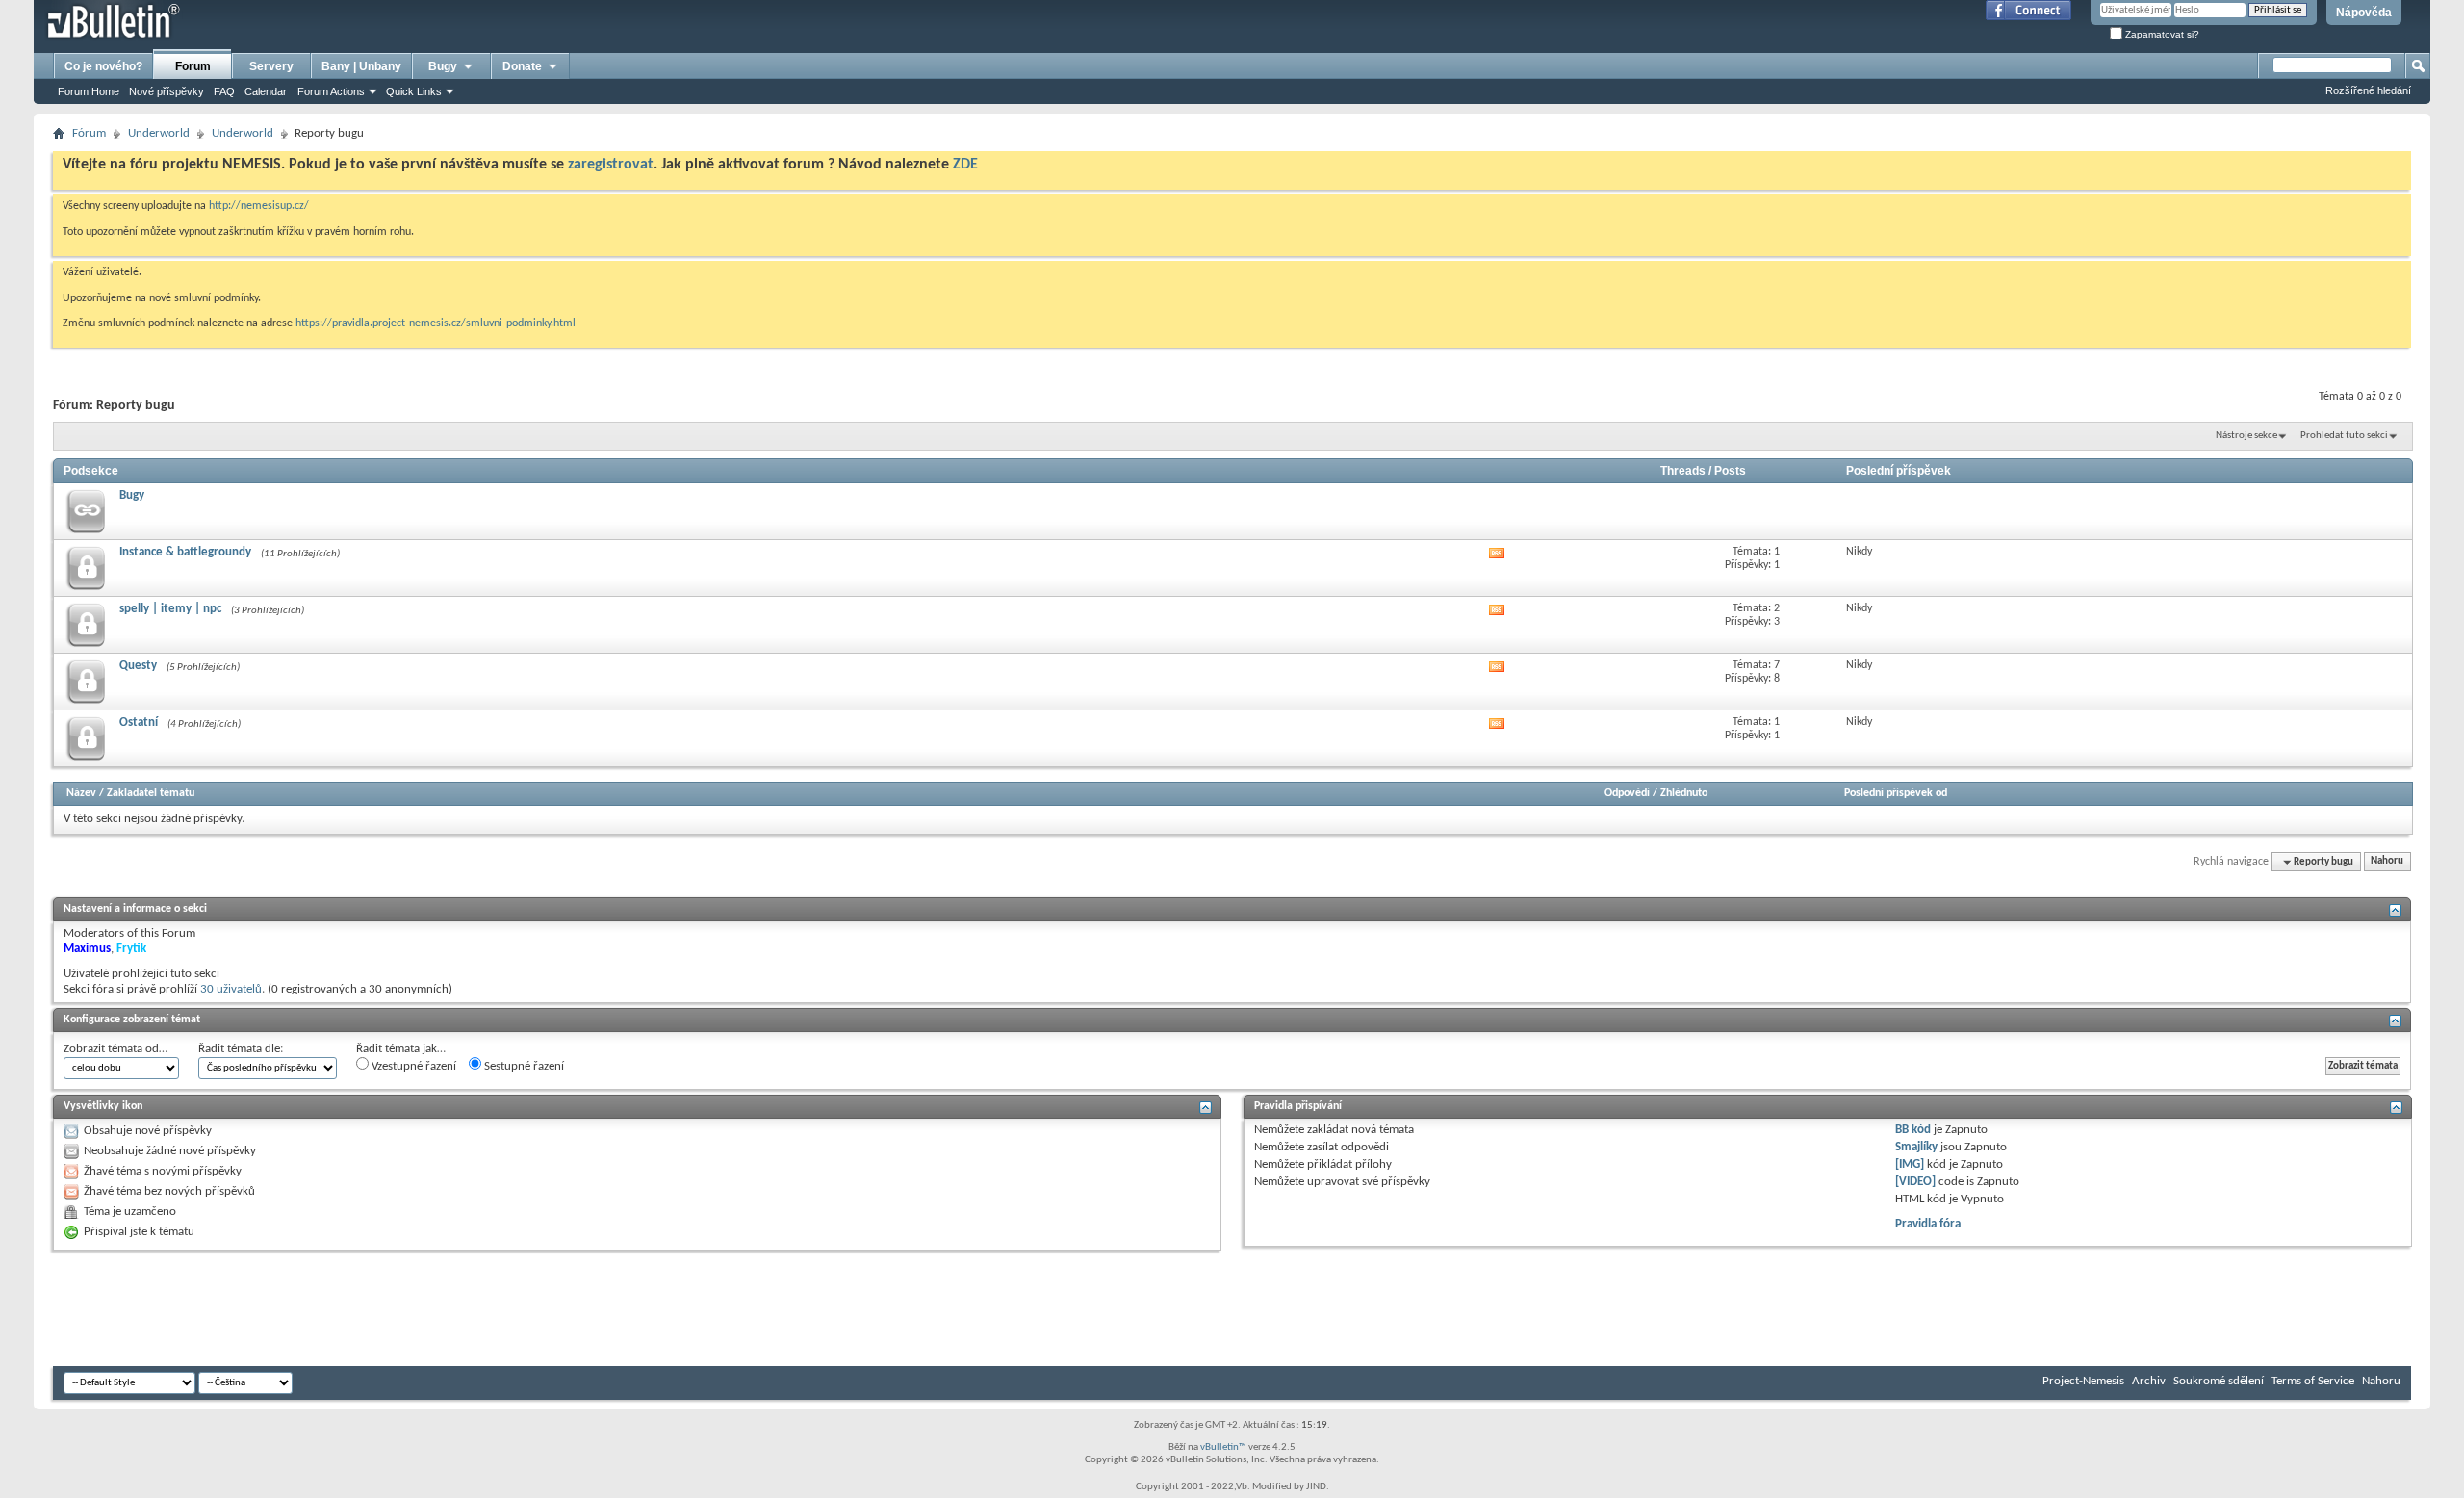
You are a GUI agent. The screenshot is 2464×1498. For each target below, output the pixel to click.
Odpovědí (1627, 793)
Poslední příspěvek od (1896, 793)
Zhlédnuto (1684, 793)
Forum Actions (331, 91)
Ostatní (139, 723)
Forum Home (89, 91)
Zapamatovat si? (2161, 34)
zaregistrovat (611, 165)
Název (81, 793)
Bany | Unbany (361, 66)
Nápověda (2364, 13)
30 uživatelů (231, 989)
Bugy (443, 66)
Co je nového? (103, 66)
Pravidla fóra (1928, 1224)
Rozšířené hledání (2368, 90)
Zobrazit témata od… (115, 1049)
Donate (522, 66)
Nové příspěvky (167, 91)
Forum (193, 66)
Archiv (2149, 1381)
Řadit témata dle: (241, 1049)
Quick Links (414, 91)
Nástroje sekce (2246, 436)
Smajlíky (1916, 1147)
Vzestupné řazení (412, 1066)
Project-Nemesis (2083, 1381)
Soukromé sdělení (2219, 1381)
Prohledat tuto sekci (2344, 436)
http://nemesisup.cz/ (259, 206)
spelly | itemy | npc (170, 609)
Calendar (266, 91)
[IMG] (1910, 1164)
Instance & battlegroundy (185, 552)
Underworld (159, 133)
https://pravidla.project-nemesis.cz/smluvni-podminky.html (436, 323)
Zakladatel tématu (151, 793)
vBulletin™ (1223, 1447)
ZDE (965, 165)
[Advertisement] (403, 1308)
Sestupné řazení (523, 1066)
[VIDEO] (1915, 1182)
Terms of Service (2313, 1381)
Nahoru (2387, 862)
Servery (271, 66)
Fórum (89, 133)
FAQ (224, 91)
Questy (138, 666)
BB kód (1913, 1130)
